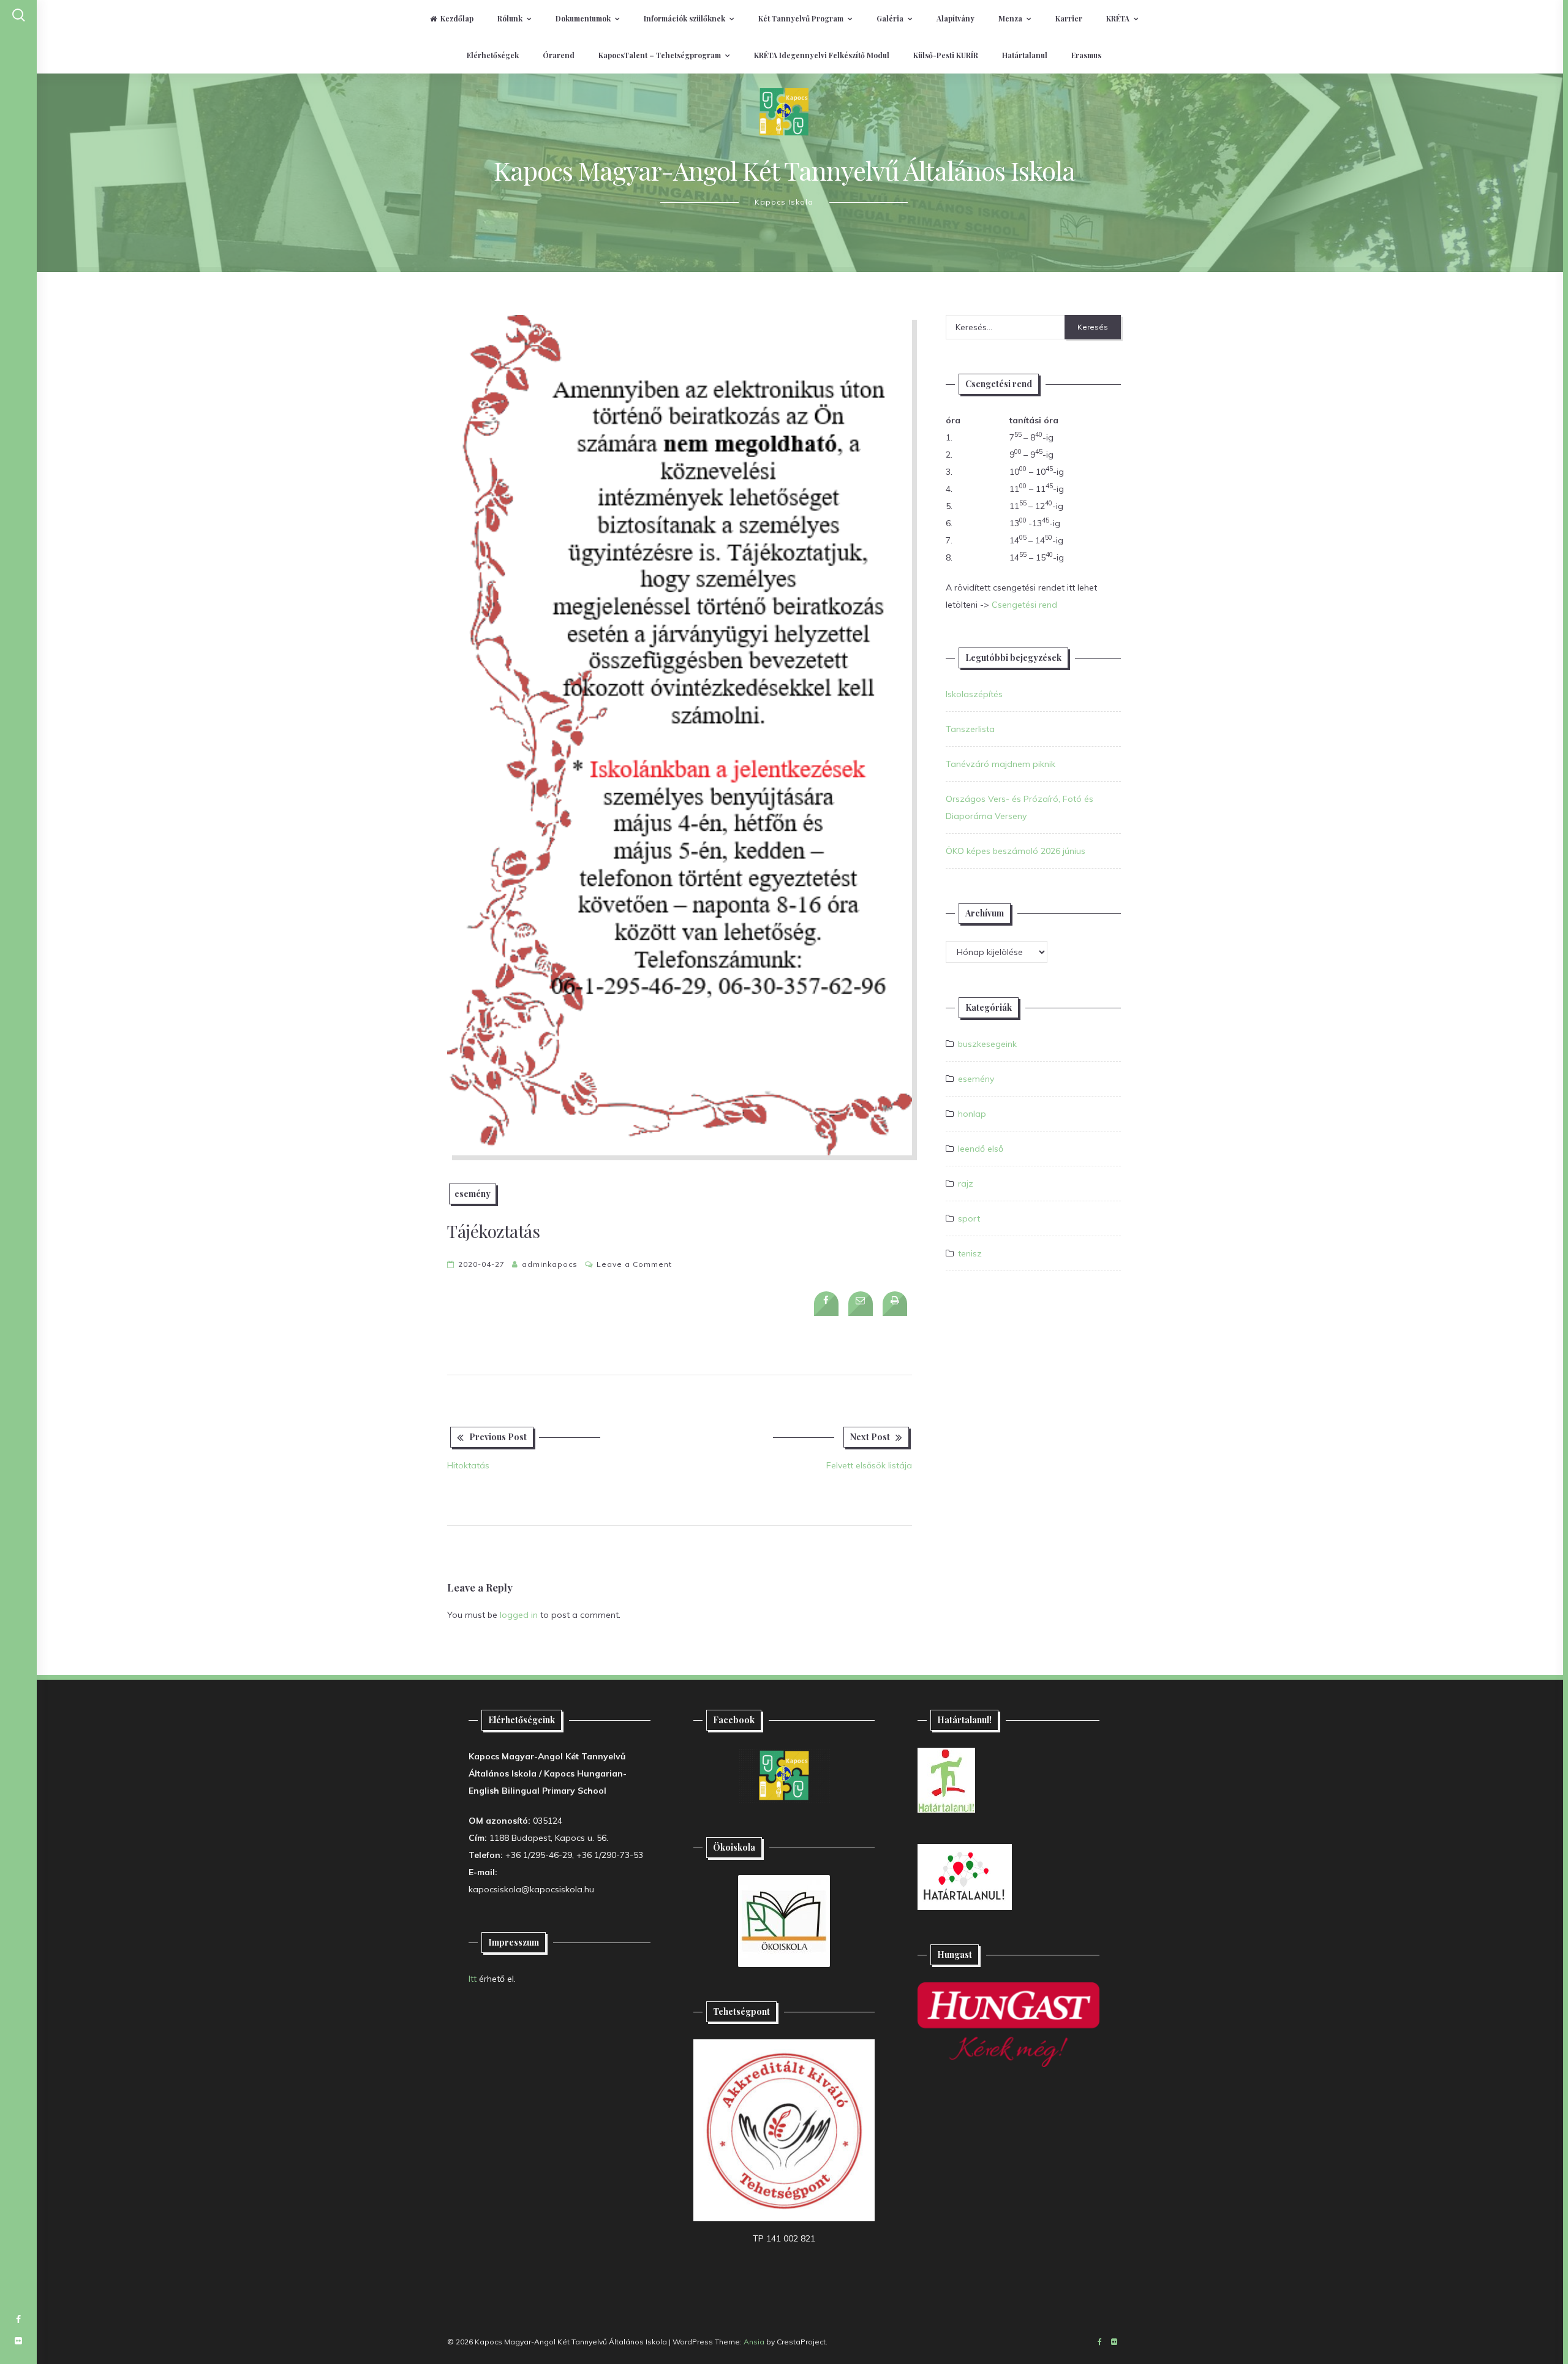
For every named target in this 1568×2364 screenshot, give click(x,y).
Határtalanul (1025, 55)
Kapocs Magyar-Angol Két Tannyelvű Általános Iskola (784, 170)
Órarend (559, 55)
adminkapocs (550, 1264)
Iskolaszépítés (974, 694)
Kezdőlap (457, 18)
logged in (519, 1615)
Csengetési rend (1024, 605)
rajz (966, 1184)
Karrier (1069, 18)
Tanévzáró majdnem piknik (1001, 764)
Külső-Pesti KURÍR (946, 55)
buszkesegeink (987, 1044)
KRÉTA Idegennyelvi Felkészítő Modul (822, 55)
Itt (473, 1979)
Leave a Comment (634, 1264)
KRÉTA (1118, 18)
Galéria (890, 18)
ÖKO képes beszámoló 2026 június (1016, 851)
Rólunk (510, 18)
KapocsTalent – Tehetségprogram (660, 55)
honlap (972, 1114)
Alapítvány (956, 18)
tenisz (970, 1253)
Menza (1010, 18)
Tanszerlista (970, 729)
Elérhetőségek (493, 55)
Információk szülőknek (684, 18)
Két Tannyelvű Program (801, 18)
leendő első (981, 1149)
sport (969, 1218)
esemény (473, 1194)
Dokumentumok (583, 18)
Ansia (754, 2342)
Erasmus (1086, 55)
